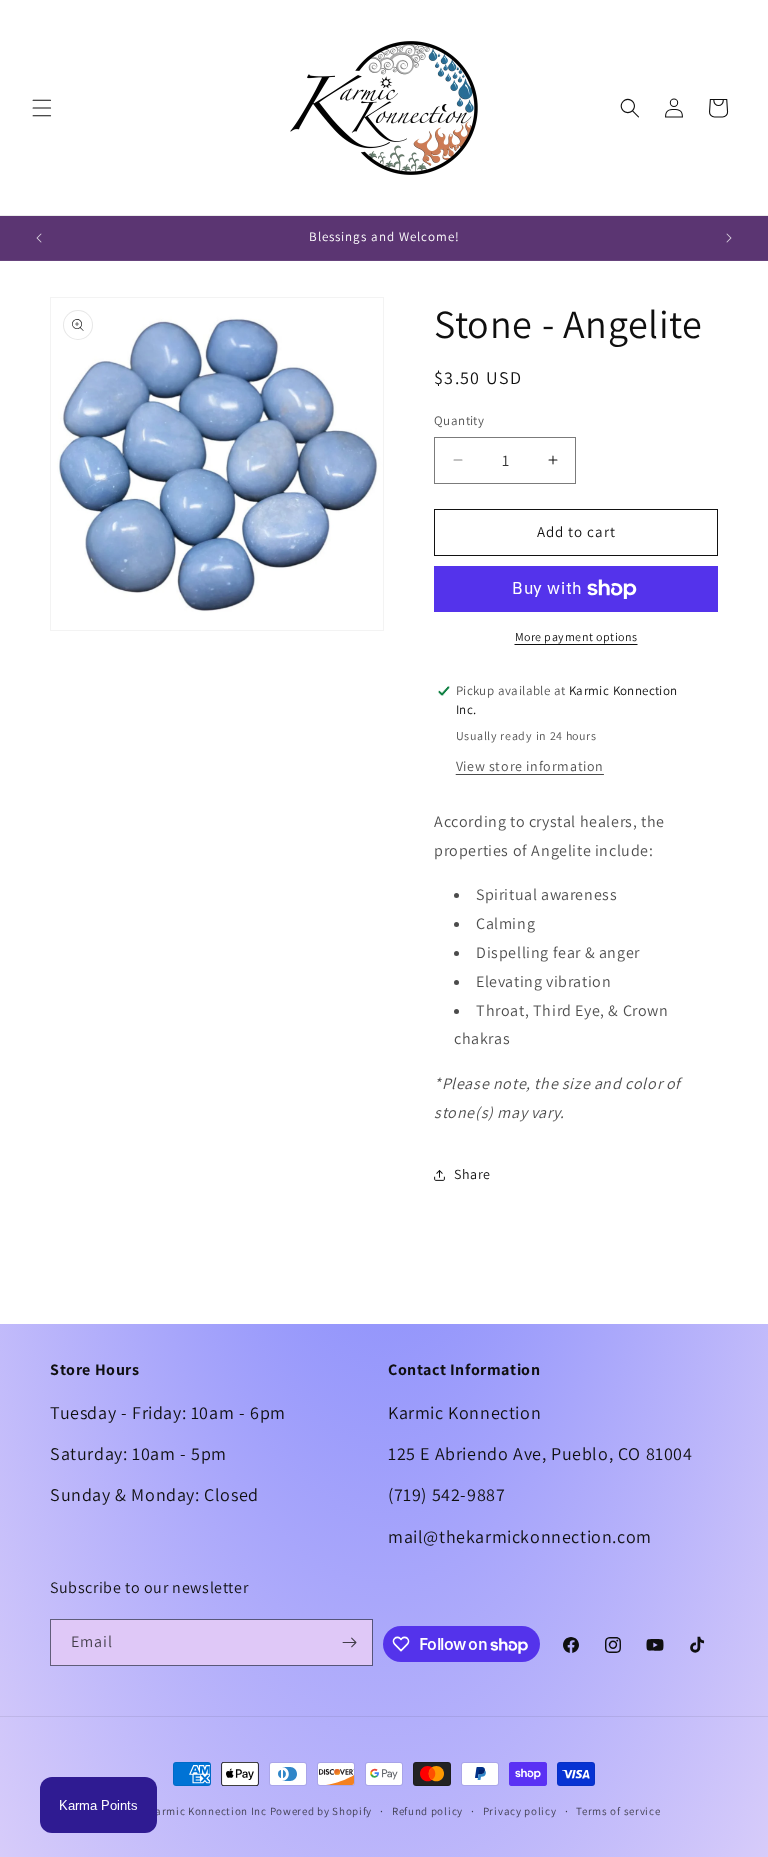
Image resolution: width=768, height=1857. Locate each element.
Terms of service (618, 1811)
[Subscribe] (350, 1642)
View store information (530, 766)
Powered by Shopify (321, 1811)
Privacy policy (520, 1811)
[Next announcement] (729, 238)
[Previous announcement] (39, 238)
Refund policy (427, 1811)
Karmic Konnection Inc (207, 1811)
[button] (42, 108)
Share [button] (472, 1174)
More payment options (576, 636)
